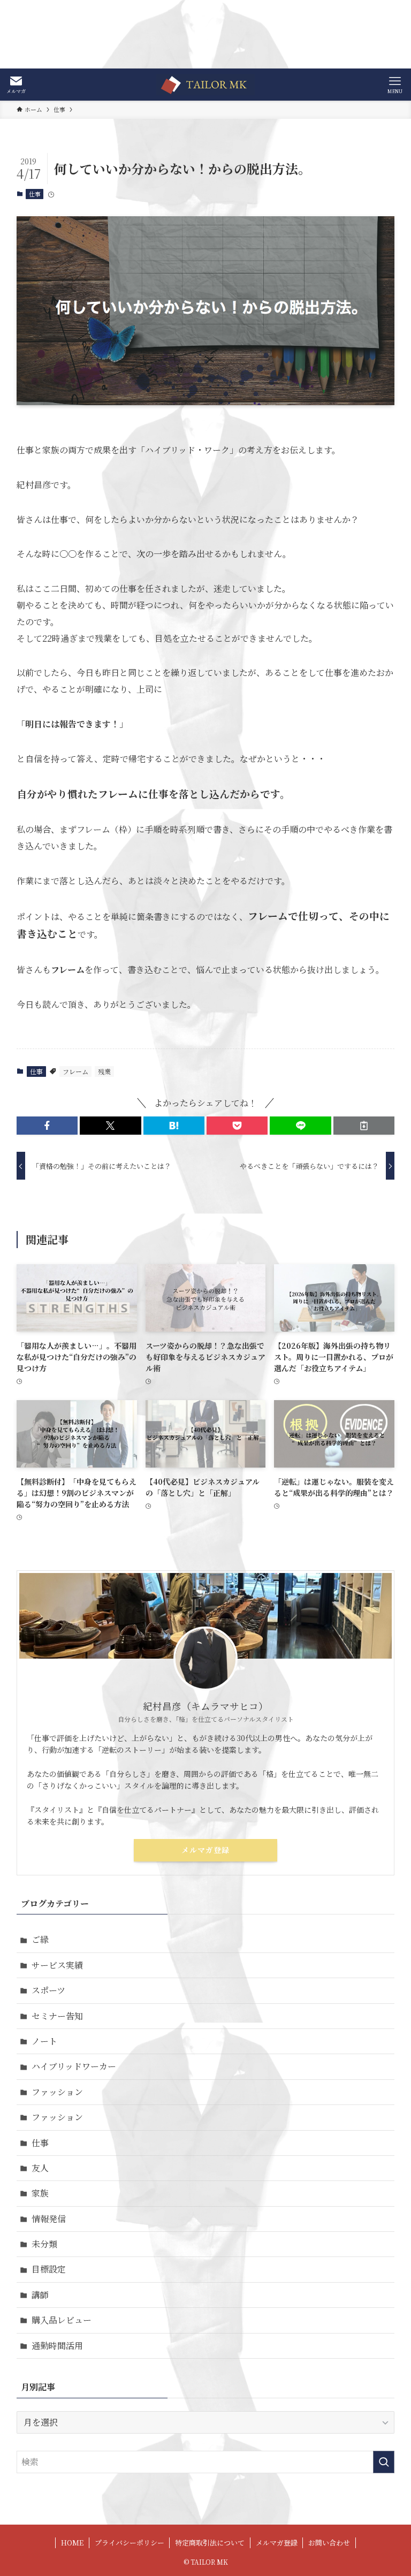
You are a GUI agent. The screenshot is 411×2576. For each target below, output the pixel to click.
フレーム (75, 1071)
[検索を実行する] (384, 2462)
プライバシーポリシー (130, 2543)
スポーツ (48, 1990)
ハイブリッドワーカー (74, 2066)
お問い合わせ (329, 2543)
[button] (47, 1126)
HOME (72, 2543)
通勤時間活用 (57, 2346)
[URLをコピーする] (364, 1126)
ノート (44, 2041)
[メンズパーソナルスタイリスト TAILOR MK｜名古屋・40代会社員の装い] (205, 85)
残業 (104, 1071)
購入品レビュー (62, 2320)
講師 (40, 2295)
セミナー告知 (57, 2016)
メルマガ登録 (205, 1850)
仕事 (35, 194)
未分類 (44, 2244)
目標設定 (49, 2269)
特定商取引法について (210, 2543)
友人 (40, 2168)
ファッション (57, 2092)
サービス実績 (57, 1965)
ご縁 (40, 1939)
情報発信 (49, 2219)
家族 (40, 2193)
